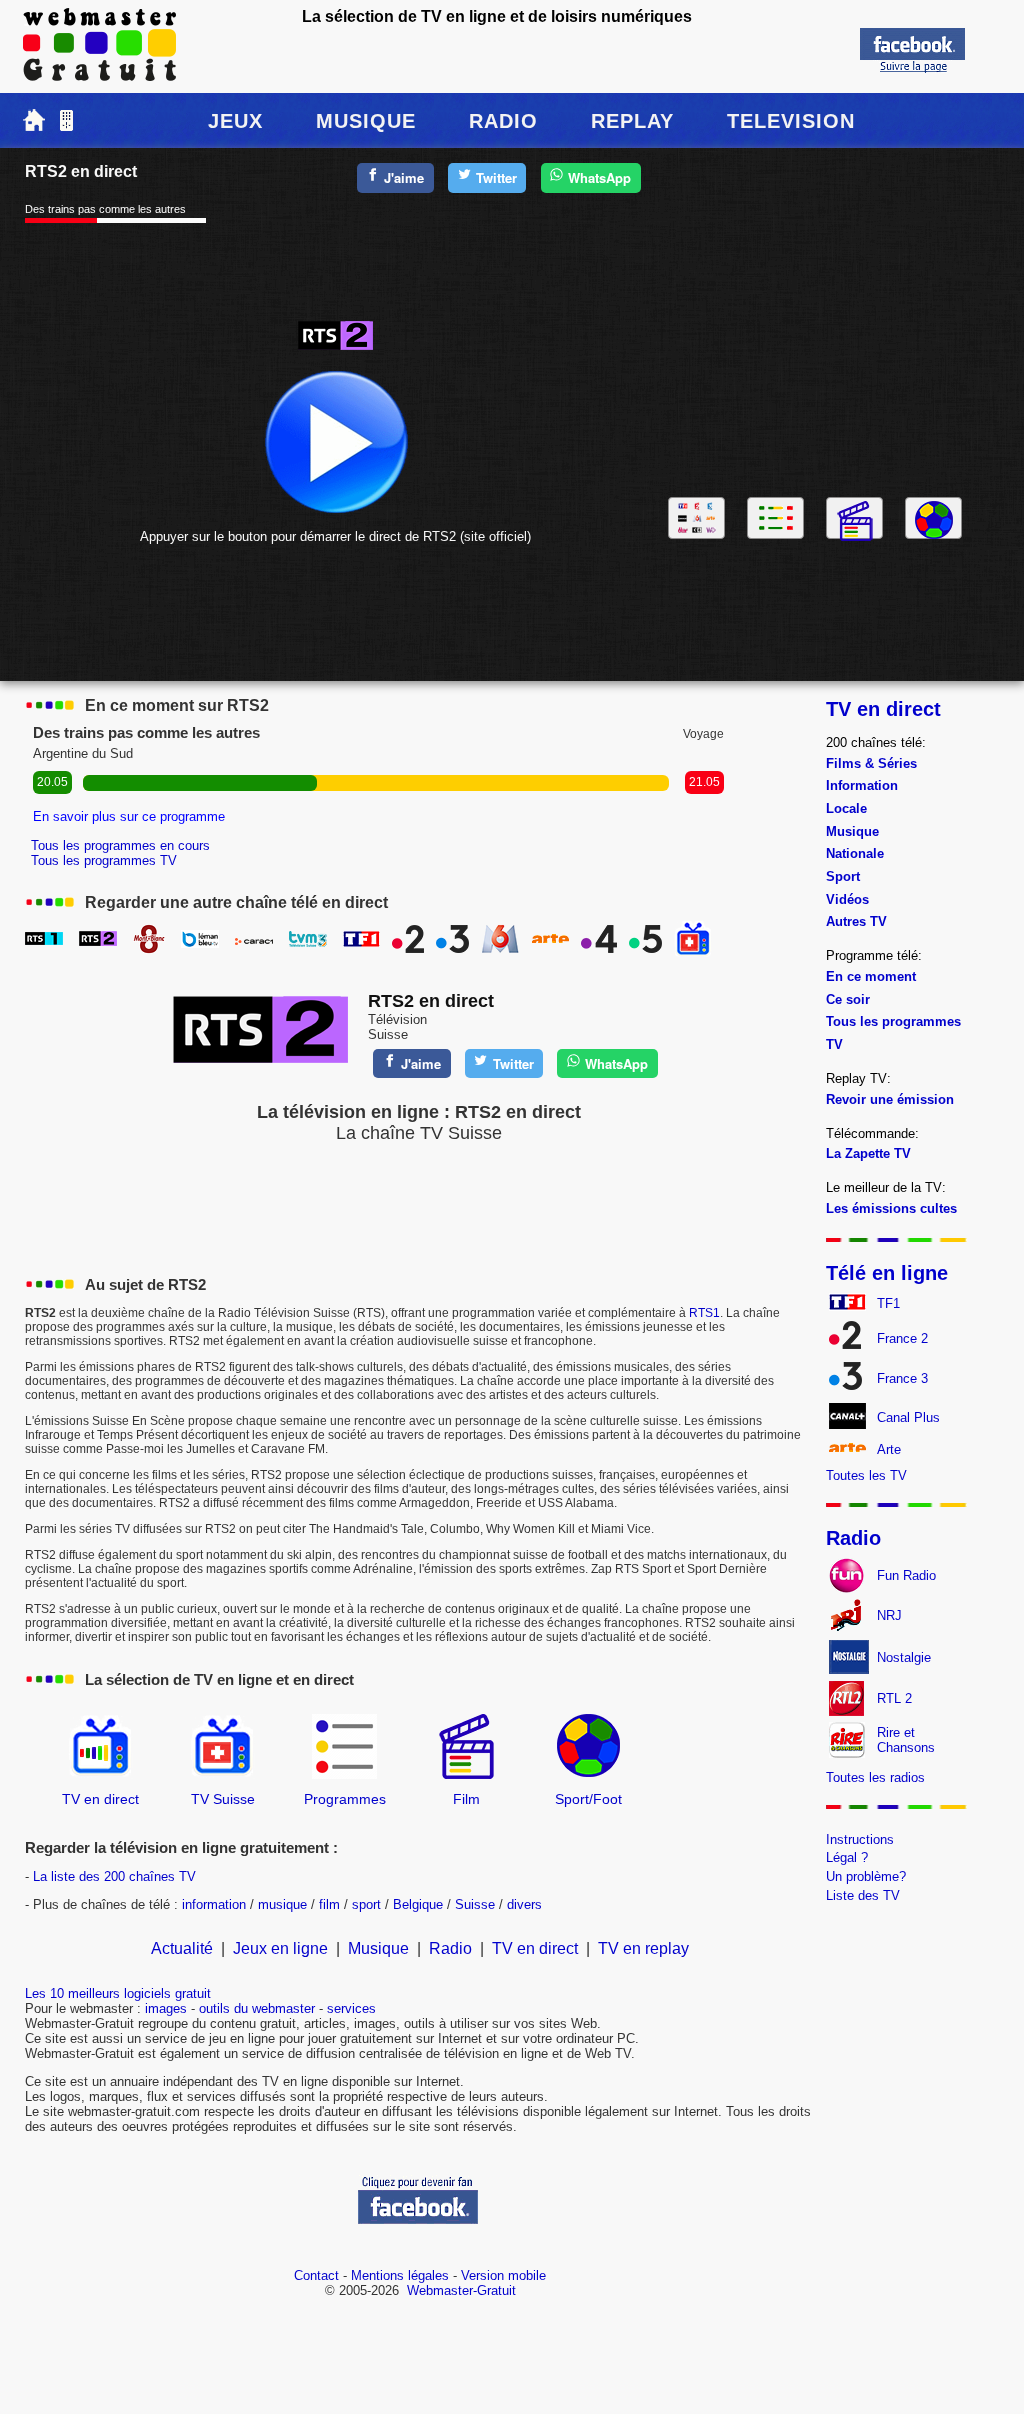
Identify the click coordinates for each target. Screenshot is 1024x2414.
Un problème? (866, 1876)
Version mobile (503, 2275)
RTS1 (704, 1313)
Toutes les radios (875, 1777)
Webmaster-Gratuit (461, 2290)
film (329, 1904)
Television (791, 121)
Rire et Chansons (906, 1740)
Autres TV (856, 921)
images (166, 2008)
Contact (316, 2275)
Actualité (182, 1948)
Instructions (860, 1839)
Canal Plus (908, 1417)
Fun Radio (906, 1575)
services (351, 2008)
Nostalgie (904, 1657)
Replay (632, 121)
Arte (889, 1449)
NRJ (889, 1615)
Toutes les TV (866, 1475)
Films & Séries (871, 763)
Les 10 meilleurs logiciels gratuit (118, 1993)
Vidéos (847, 899)
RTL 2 (894, 1698)
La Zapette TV (868, 1153)
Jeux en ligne (280, 1948)
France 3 (902, 1378)
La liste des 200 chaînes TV (114, 1876)
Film (466, 1799)
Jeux (235, 121)
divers (524, 1904)
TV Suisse (223, 1799)
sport (366, 1904)
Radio (503, 121)
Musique (366, 121)
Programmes (345, 1799)
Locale (846, 808)
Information (862, 785)
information (214, 1904)
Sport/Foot (588, 1799)
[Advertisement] (816, 333)
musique (282, 1904)
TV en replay (643, 1948)
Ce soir (848, 999)
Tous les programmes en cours (120, 845)
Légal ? (847, 1857)
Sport (843, 876)
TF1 (888, 1303)
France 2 (902, 1338)
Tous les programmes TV (104, 860)
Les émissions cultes (891, 1208)
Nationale (855, 853)
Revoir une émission (890, 1099)
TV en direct (100, 1799)
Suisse (475, 1904)
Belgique (418, 1904)
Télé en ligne (887, 1273)
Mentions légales (400, 2275)
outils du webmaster (257, 2008)
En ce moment (871, 976)
